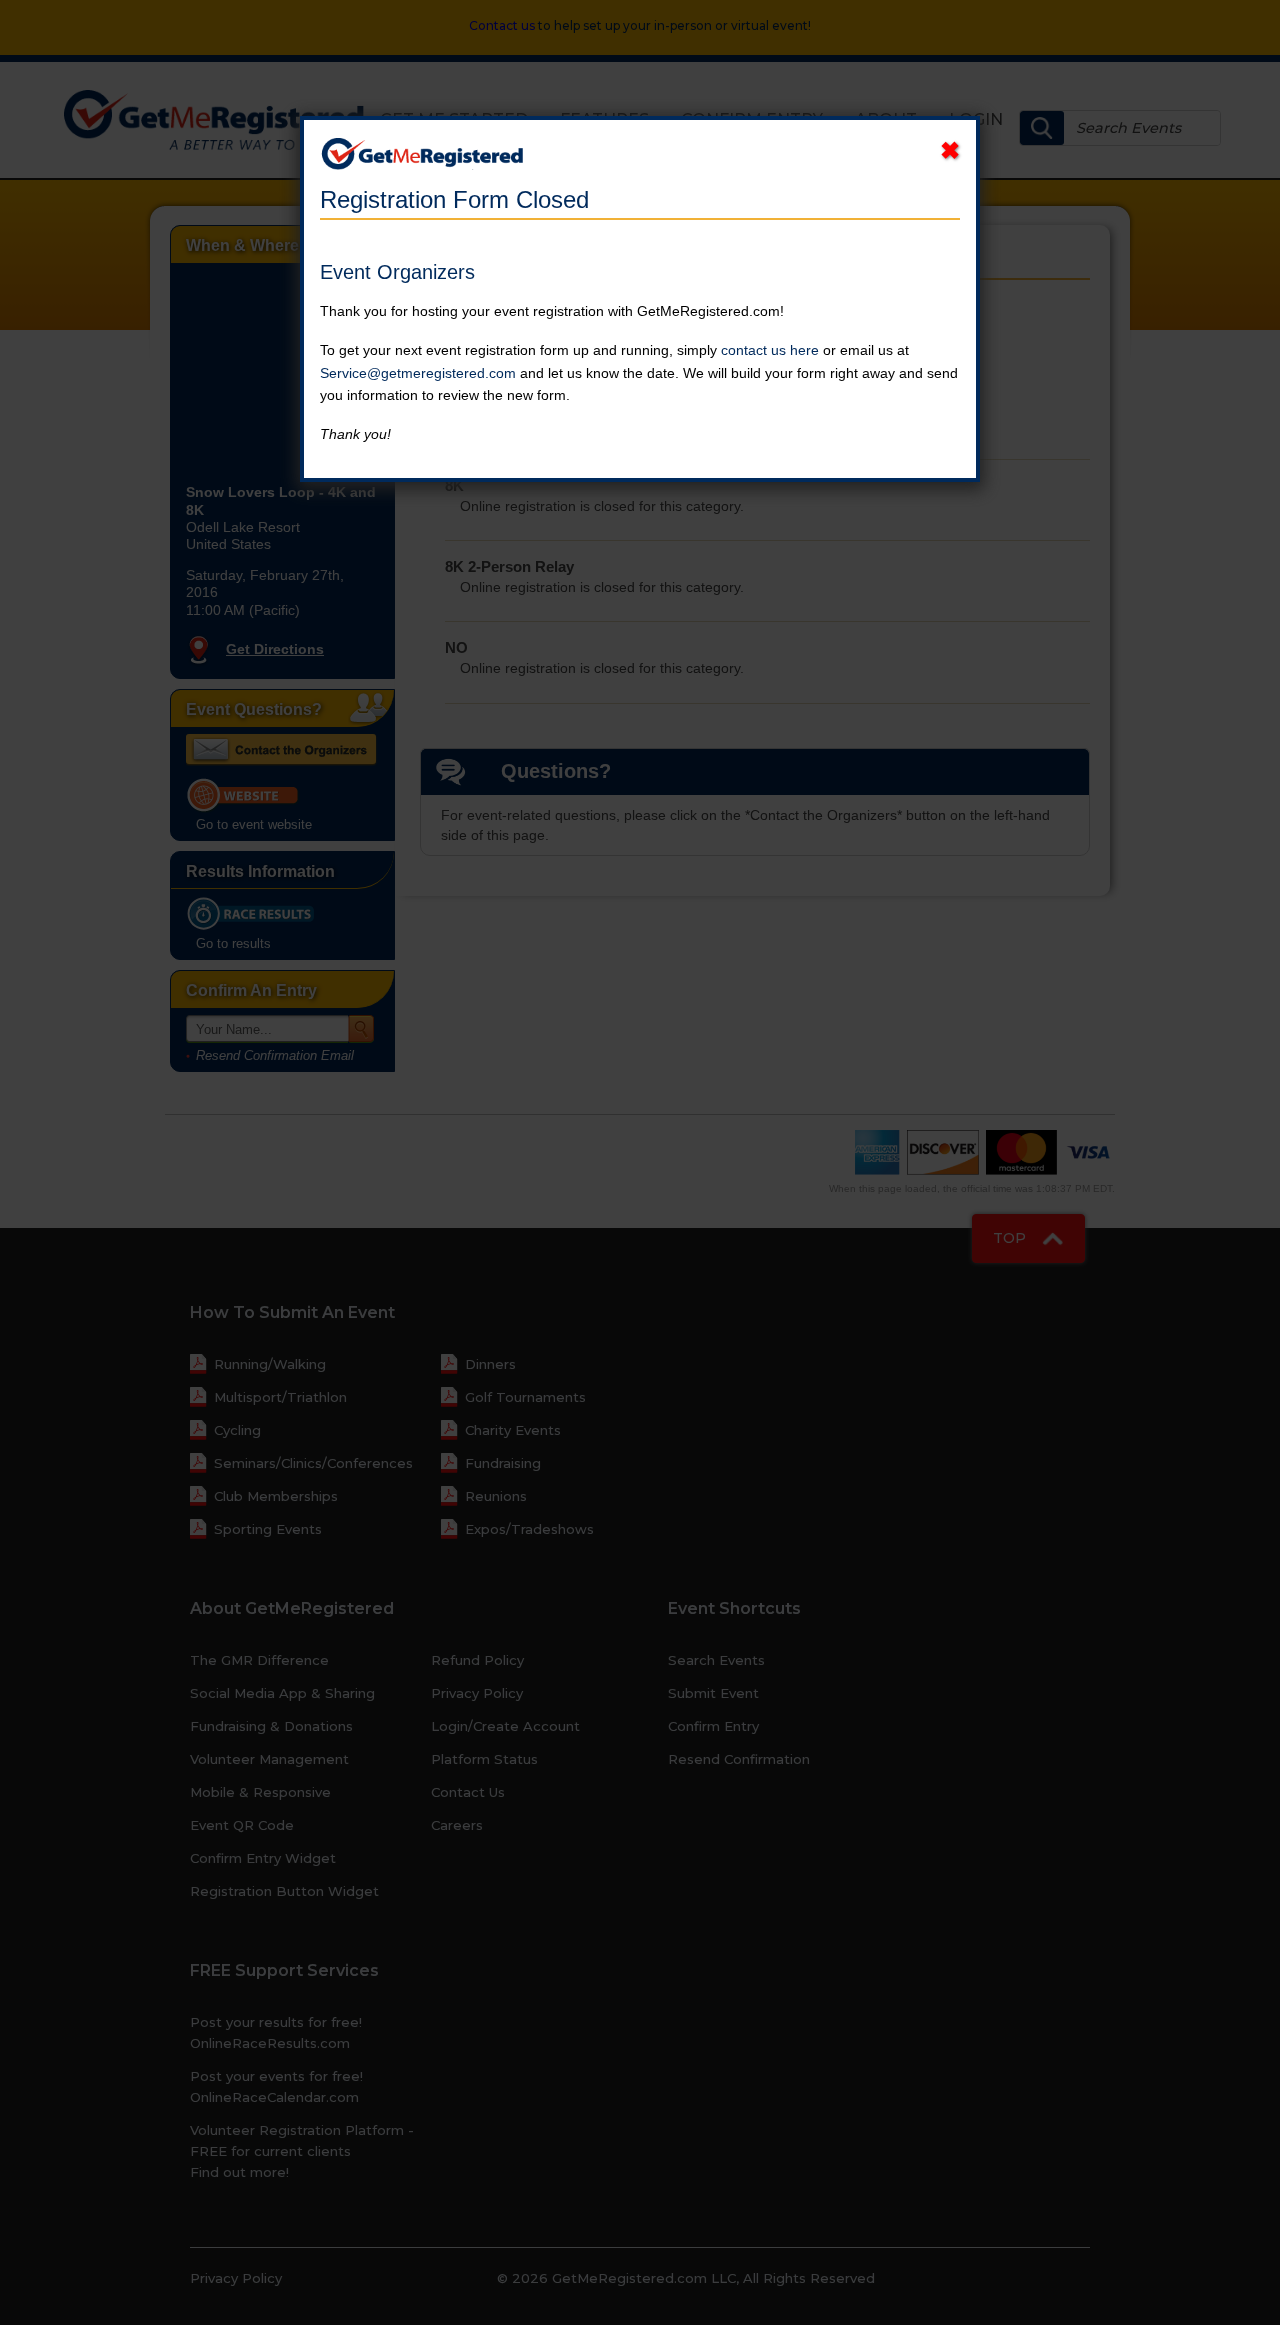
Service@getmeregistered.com (418, 373)
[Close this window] (950, 151)
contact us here (770, 350)
